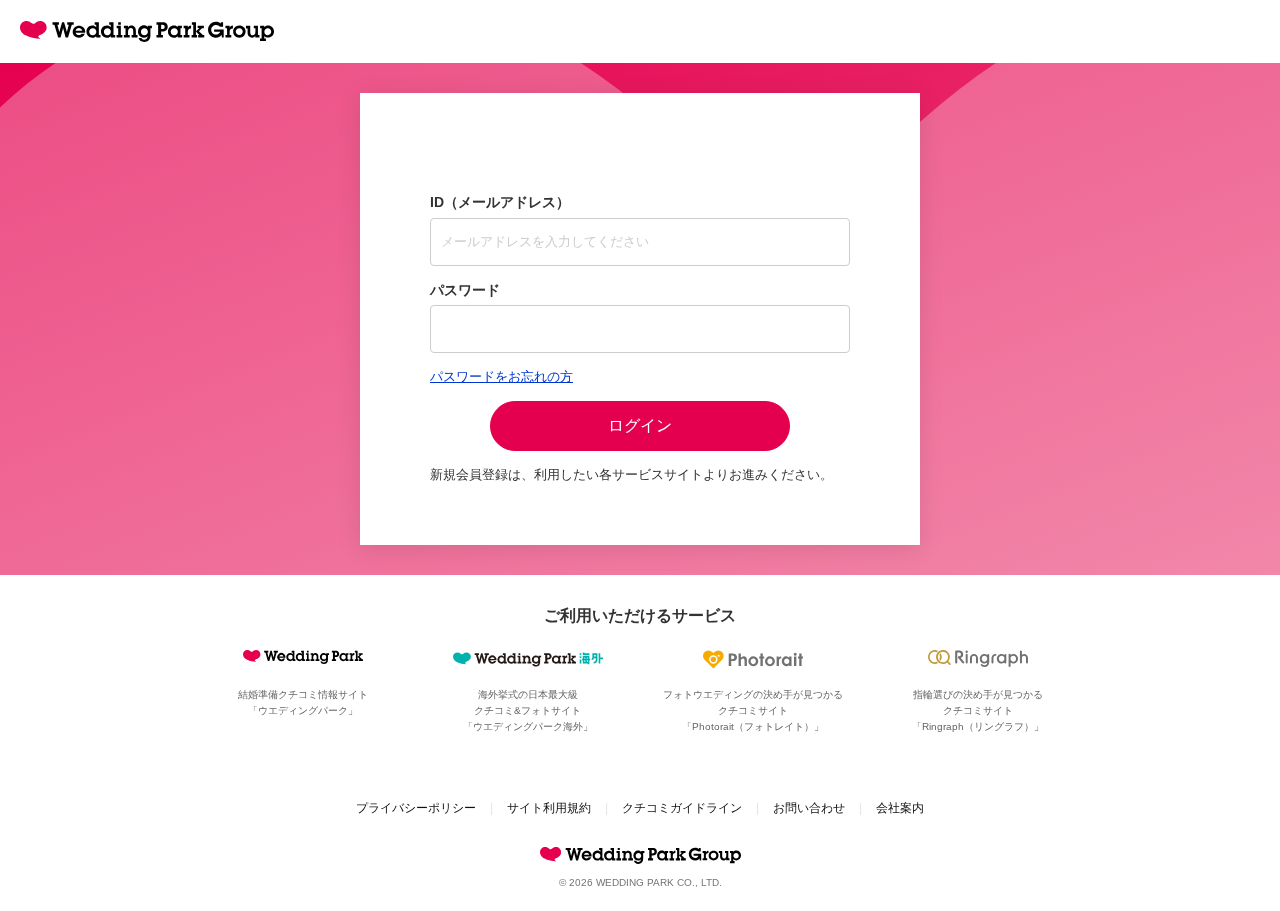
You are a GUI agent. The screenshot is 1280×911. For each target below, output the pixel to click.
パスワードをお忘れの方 (501, 376)
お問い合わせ (809, 808)
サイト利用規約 (549, 808)
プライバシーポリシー (416, 808)
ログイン (640, 425)
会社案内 (900, 808)
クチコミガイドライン (682, 808)
